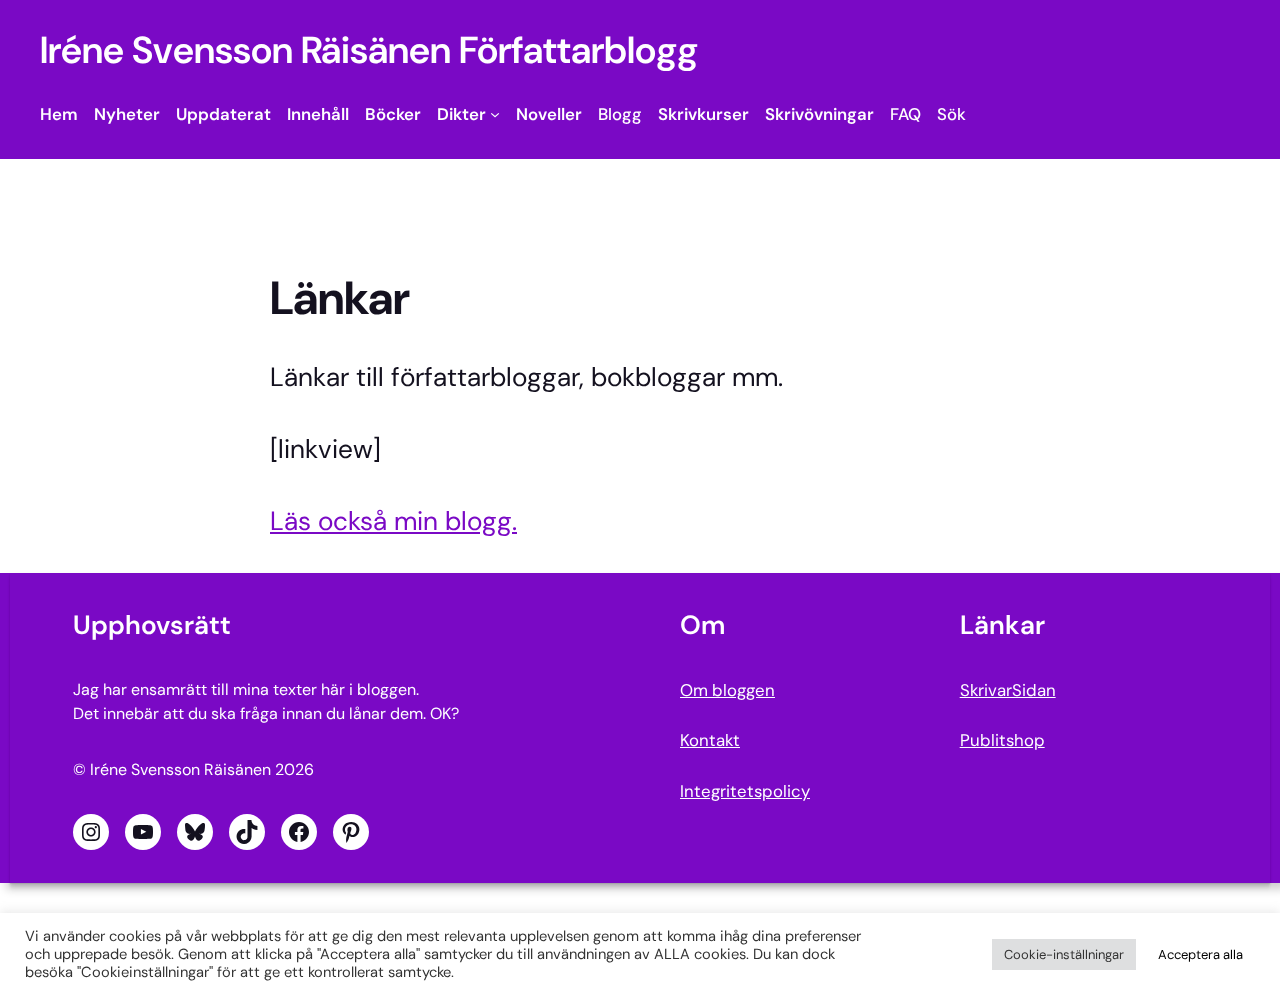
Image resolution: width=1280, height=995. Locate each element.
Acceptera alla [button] (1200, 954)
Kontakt (710, 740)
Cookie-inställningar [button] (1064, 954)
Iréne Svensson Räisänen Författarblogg (369, 50)
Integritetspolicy (745, 791)
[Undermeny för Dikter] (495, 114)
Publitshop (1002, 740)
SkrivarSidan (1008, 690)
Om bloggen (727, 690)
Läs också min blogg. (393, 521)
